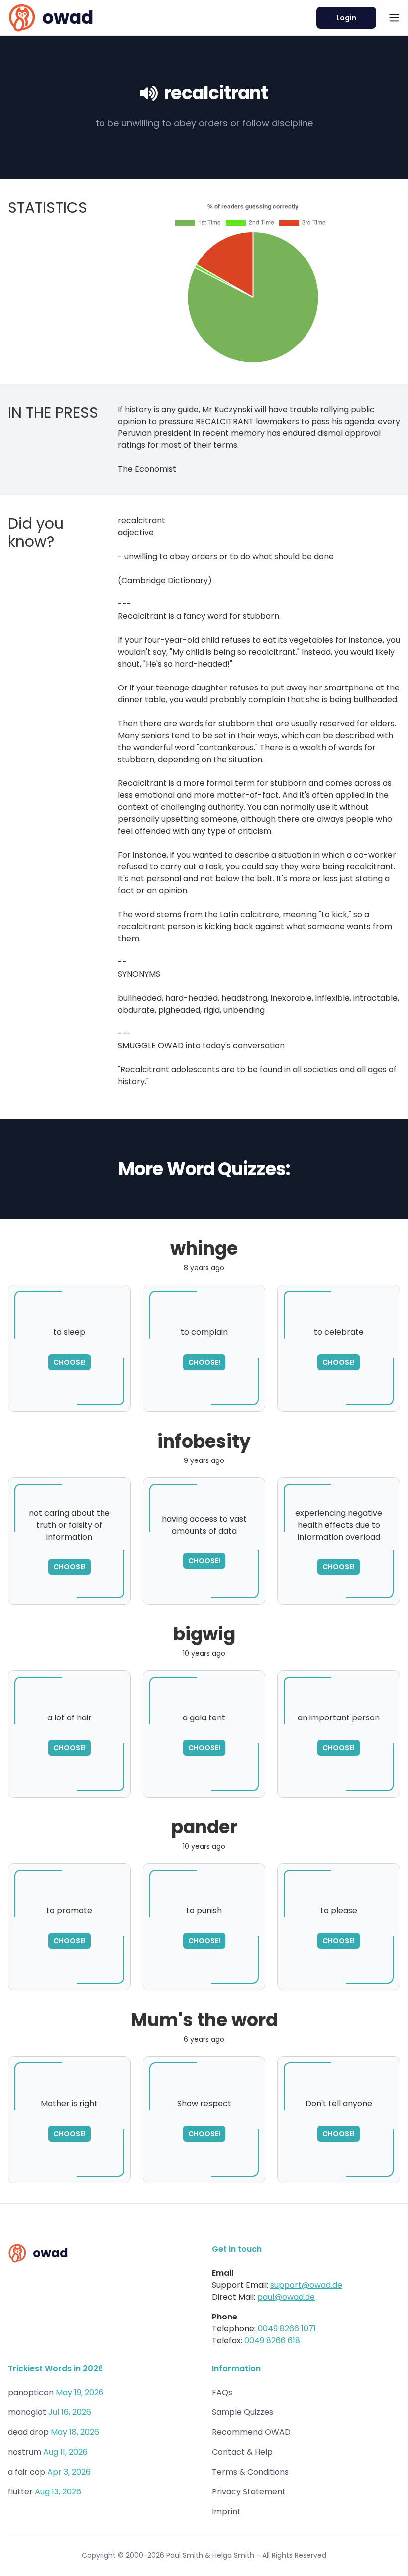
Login (346, 18)
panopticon (31, 2392)
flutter (20, 2492)
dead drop (28, 2432)
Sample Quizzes (243, 2412)
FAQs (222, 2392)
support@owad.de (306, 2285)
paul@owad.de (286, 2297)
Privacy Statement (249, 2492)
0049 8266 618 (272, 2341)
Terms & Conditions (250, 2472)
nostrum (25, 2452)
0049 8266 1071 (287, 2329)
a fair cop (27, 2472)
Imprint (226, 2512)
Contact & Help (242, 2452)
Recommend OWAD (251, 2432)
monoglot (27, 2412)
